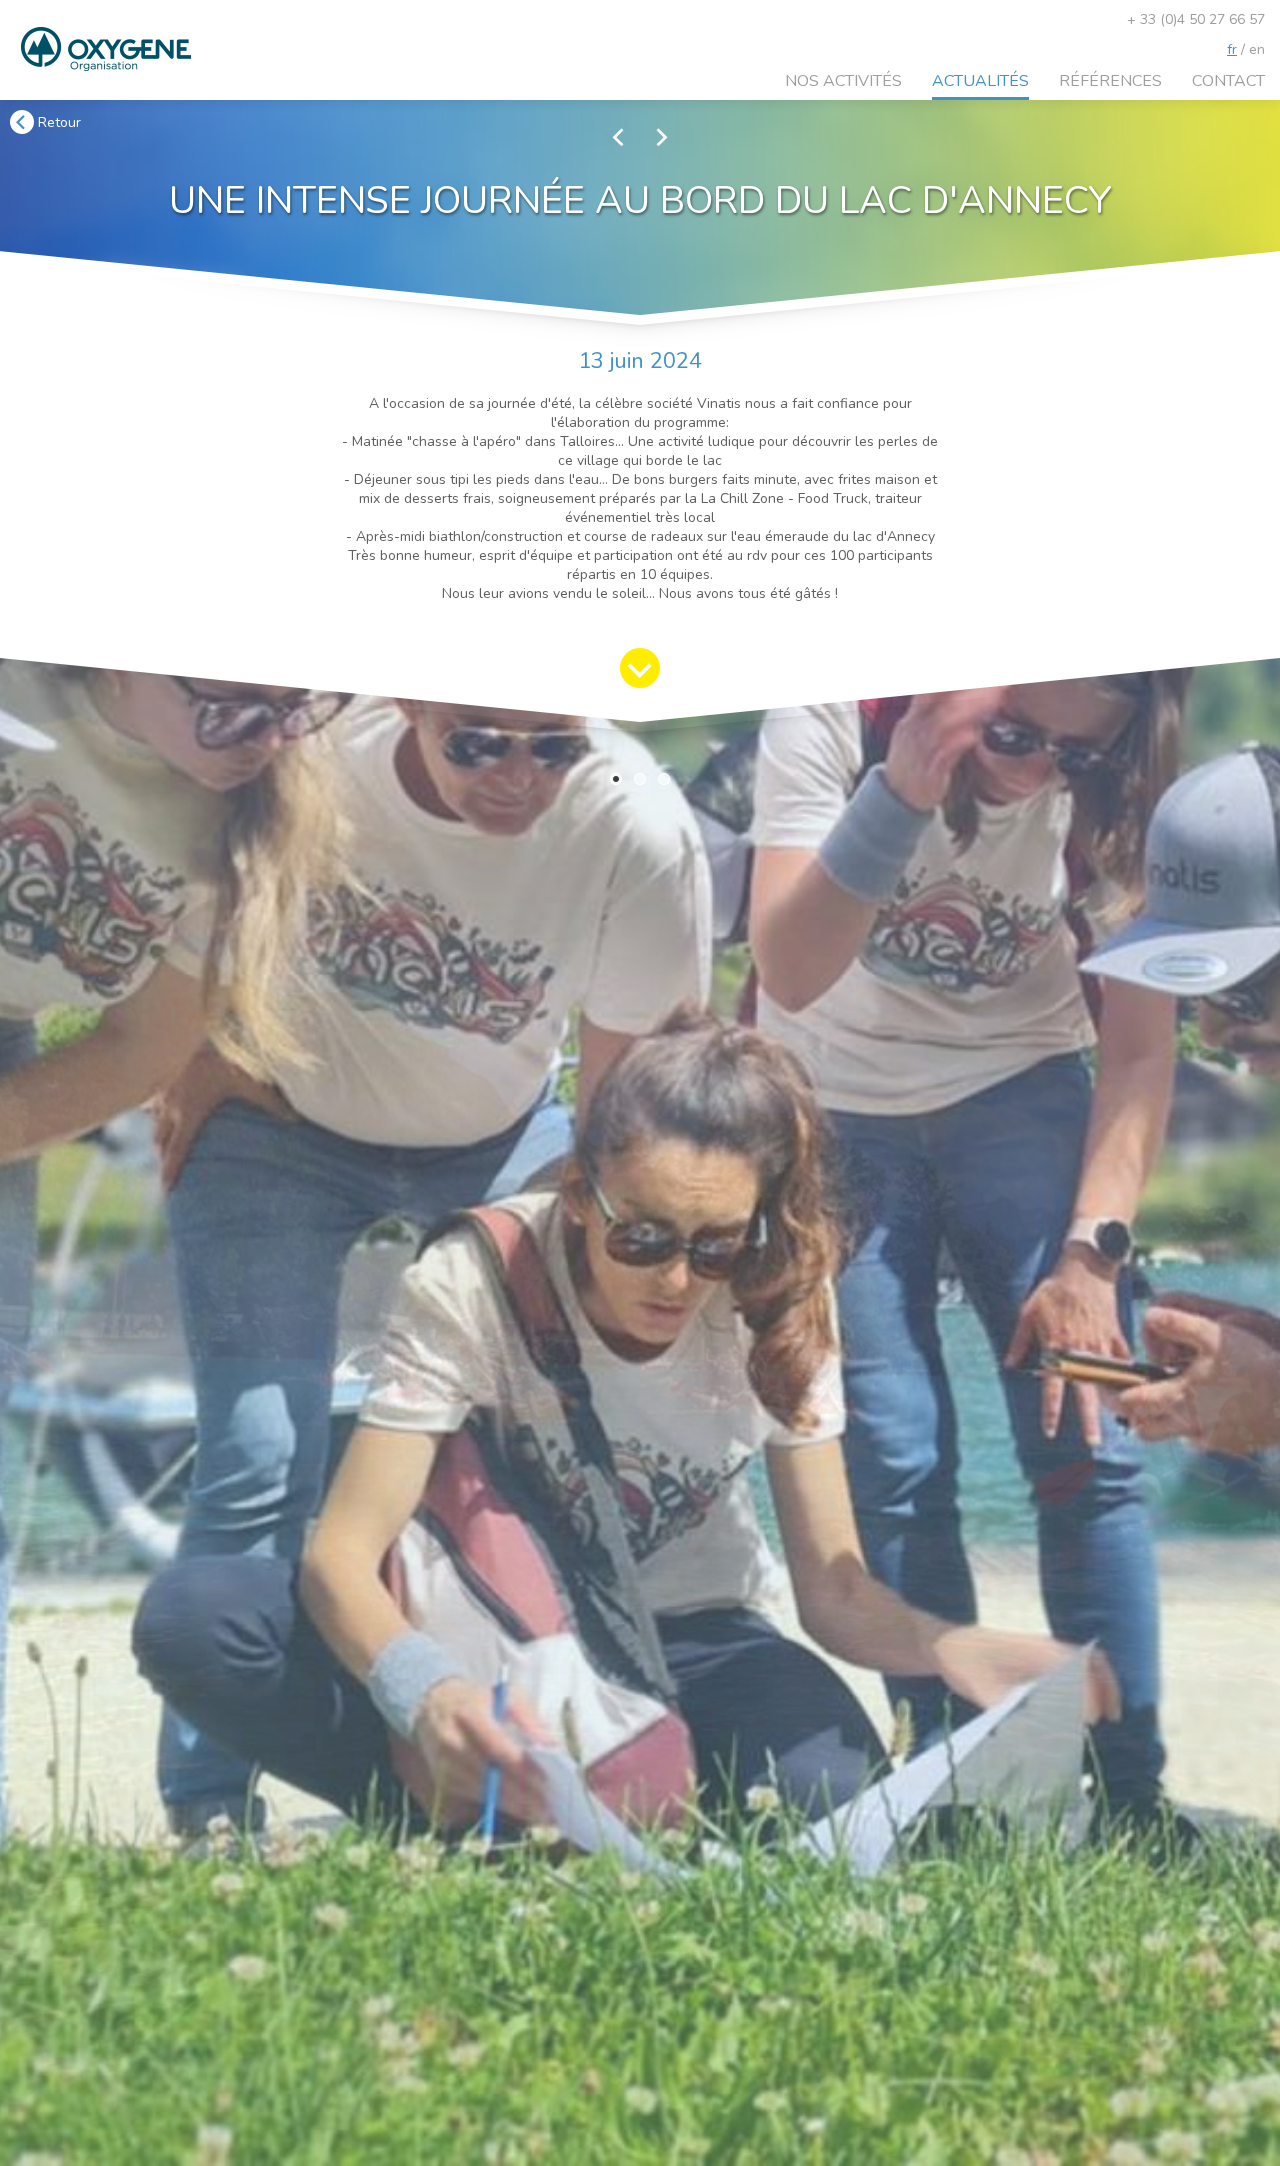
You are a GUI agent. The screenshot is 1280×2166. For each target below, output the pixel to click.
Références (1110, 81)
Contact (1228, 81)
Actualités (980, 81)
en (1257, 49)
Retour (57, 122)
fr (1232, 49)
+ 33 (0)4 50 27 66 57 (1196, 19)
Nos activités (843, 81)
